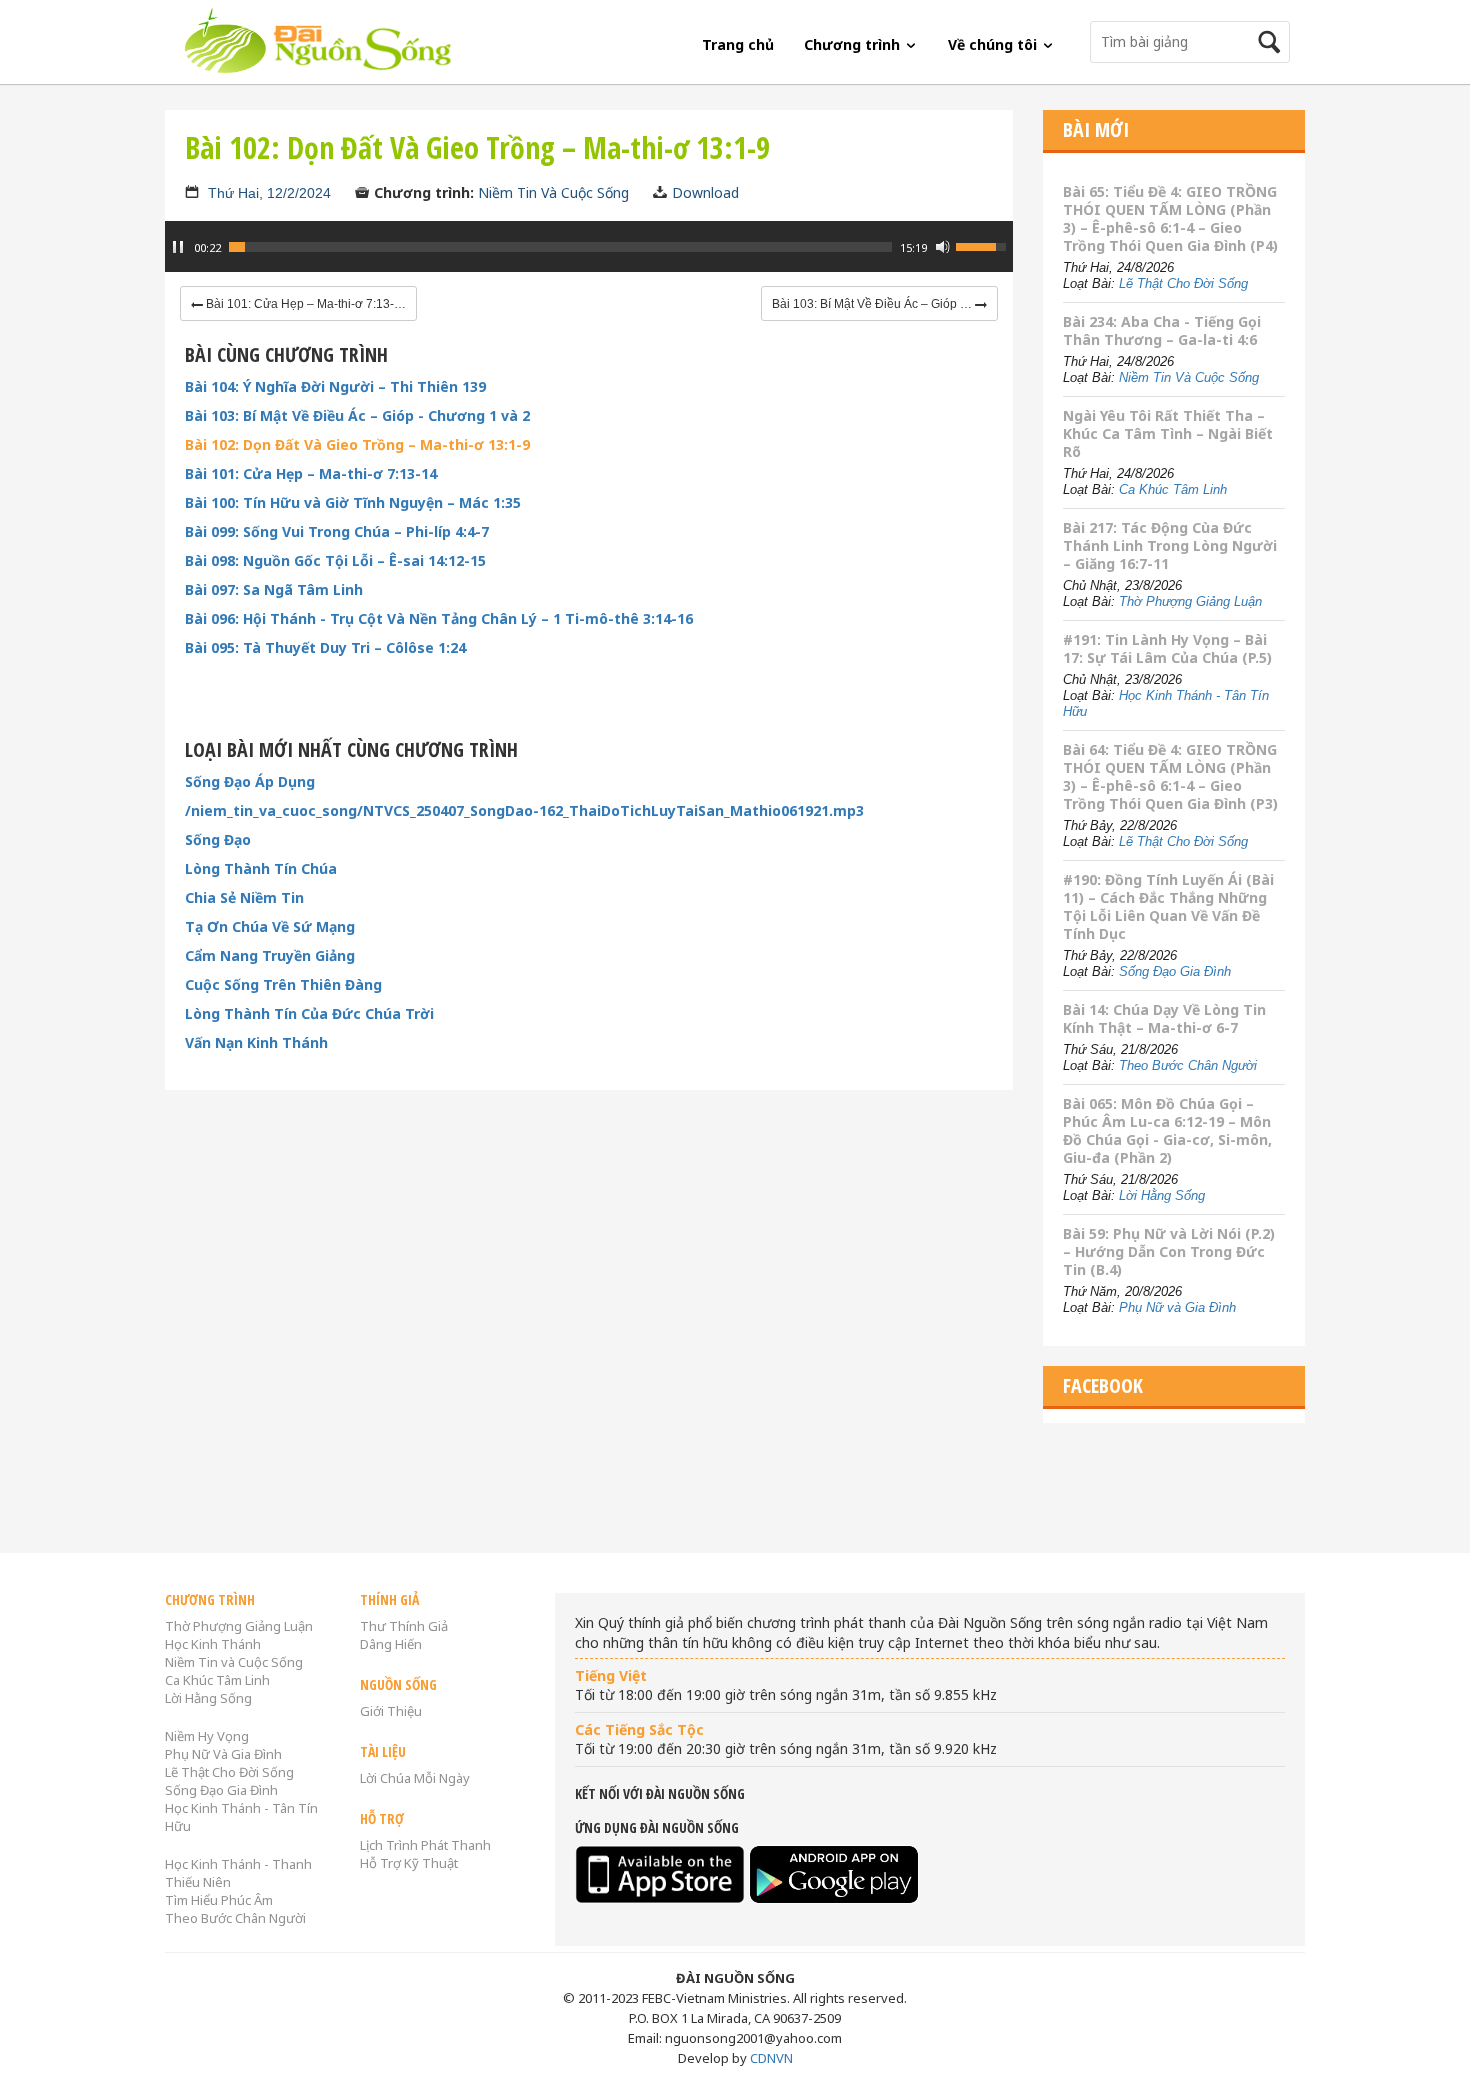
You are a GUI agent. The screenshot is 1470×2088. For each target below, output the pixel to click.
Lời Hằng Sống (1162, 1195)
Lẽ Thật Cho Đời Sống (1183, 283)
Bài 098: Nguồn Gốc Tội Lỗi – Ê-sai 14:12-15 (335, 561)
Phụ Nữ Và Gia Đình (223, 1754)
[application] (589, 257)
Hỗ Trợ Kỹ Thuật (409, 1863)
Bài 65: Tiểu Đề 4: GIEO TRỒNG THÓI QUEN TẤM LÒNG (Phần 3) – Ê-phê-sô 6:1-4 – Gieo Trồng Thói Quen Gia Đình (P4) (1170, 218)
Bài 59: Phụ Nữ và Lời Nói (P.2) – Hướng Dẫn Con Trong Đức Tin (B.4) (1169, 1251)
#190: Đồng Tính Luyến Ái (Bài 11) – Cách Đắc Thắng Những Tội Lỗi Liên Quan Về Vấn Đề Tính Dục (1168, 906)
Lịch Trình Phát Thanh (425, 1845)
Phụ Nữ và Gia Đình (1177, 1307)
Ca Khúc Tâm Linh (1173, 489)
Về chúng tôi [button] (994, 44)
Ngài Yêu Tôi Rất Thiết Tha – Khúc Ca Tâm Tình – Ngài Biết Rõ (1168, 433)
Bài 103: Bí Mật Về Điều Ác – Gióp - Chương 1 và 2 (357, 416)
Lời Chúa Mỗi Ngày (415, 1778)
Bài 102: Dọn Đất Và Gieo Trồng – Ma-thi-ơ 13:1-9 (357, 445)
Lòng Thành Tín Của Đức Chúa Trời (309, 1014)
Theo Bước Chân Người (1188, 1065)
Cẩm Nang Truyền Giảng (270, 956)
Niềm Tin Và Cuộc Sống (553, 192)
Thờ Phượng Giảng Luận (1190, 601)
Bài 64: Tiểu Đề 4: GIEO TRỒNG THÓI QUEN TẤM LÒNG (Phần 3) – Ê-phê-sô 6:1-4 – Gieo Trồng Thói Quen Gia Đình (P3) (1170, 776)
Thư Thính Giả (404, 1626)
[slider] (560, 247)
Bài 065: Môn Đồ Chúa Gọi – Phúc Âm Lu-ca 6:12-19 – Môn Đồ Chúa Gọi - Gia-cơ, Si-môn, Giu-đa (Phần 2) (1167, 1130)
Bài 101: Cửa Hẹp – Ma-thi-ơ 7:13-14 (311, 474)
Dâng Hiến (391, 1644)
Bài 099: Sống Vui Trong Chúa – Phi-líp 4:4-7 (337, 532)
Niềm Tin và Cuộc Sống (234, 1662)
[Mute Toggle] (943, 247)
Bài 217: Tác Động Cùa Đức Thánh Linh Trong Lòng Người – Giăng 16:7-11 (1170, 545)
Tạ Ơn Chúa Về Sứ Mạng (270, 927)
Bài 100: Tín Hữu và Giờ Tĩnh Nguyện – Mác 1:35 (353, 503)
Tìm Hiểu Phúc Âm (219, 1900)
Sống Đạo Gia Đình (1175, 971)
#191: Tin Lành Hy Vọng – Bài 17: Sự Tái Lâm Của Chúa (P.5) (1167, 648)
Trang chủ (738, 44)
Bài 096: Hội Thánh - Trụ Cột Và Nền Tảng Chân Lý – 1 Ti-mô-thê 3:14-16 (439, 619)
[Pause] (178, 247)
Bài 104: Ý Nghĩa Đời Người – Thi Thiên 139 (335, 387)
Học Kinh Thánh (213, 1644)
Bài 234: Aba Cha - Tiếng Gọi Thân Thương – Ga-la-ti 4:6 (1162, 330)
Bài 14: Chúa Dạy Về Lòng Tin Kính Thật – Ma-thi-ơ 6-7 (1164, 1018)
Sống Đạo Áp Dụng (250, 782)
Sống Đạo (218, 840)
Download (705, 192)
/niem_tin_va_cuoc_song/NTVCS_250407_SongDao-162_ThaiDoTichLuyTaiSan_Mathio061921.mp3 (524, 811)
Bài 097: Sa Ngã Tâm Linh (274, 590)
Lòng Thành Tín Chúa (261, 869)
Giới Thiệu (391, 1711)
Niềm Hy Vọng (207, 1736)
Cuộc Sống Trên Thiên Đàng (283, 985)
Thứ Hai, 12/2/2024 (269, 193)
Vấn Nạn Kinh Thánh (256, 1043)
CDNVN (771, 2058)
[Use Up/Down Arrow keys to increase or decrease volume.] (984, 245)
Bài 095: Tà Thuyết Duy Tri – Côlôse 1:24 (325, 648)
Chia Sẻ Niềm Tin (244, 898)
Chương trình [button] (854, 44)
